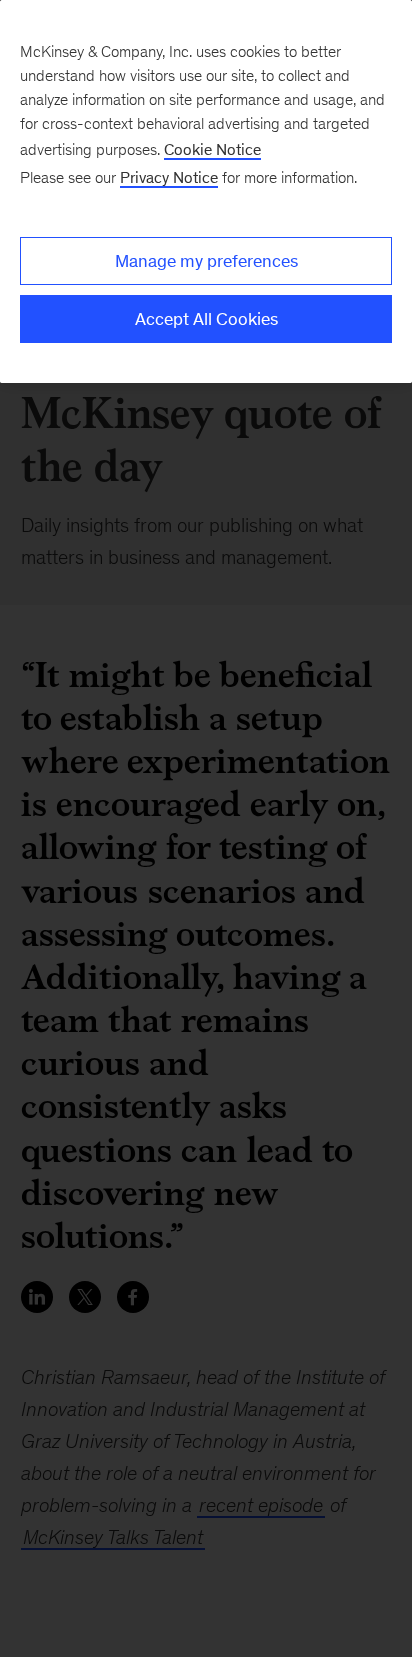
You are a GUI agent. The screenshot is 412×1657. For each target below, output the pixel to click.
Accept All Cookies (206, 319)
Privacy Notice (169, 177)
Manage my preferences (206, 261)
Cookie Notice (212, 149)
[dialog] (206, 191)
